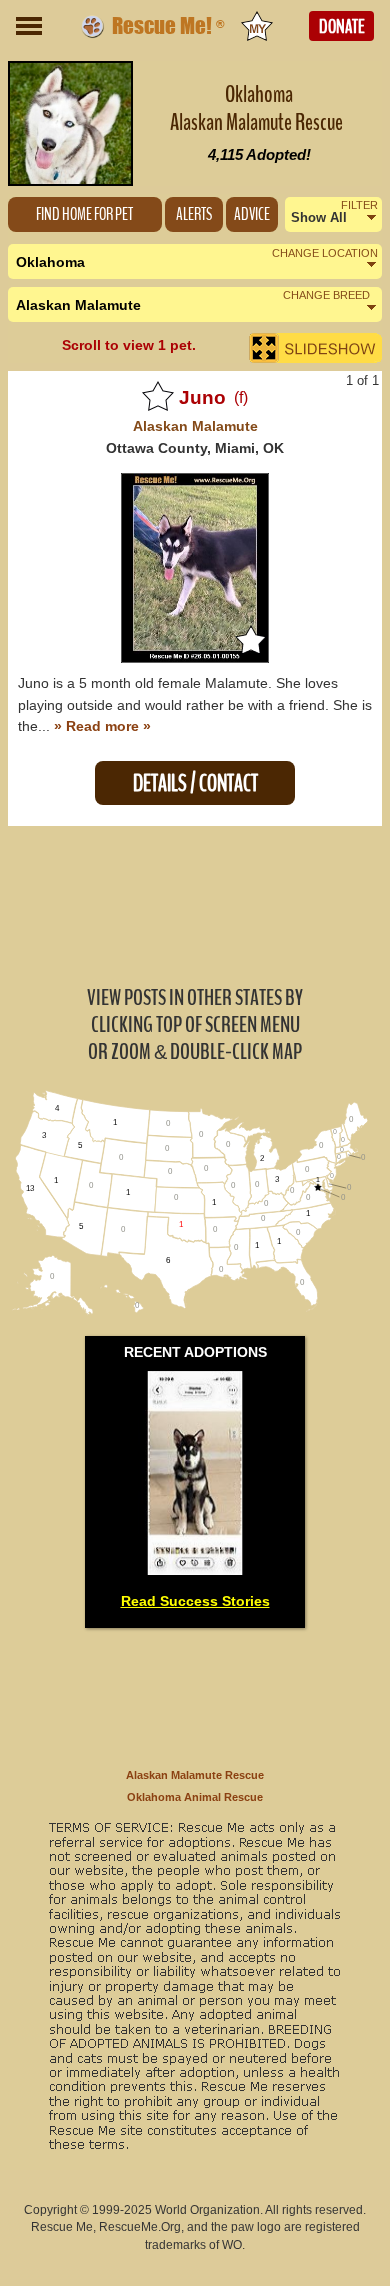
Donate (342, 27)
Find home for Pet (84, 214)
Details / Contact (195, 783)
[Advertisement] (195, 904)
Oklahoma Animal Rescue (195, 1797)
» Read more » (102, 726)
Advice (252, 214)
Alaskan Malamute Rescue (195, 1775)
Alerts (194, 214)
